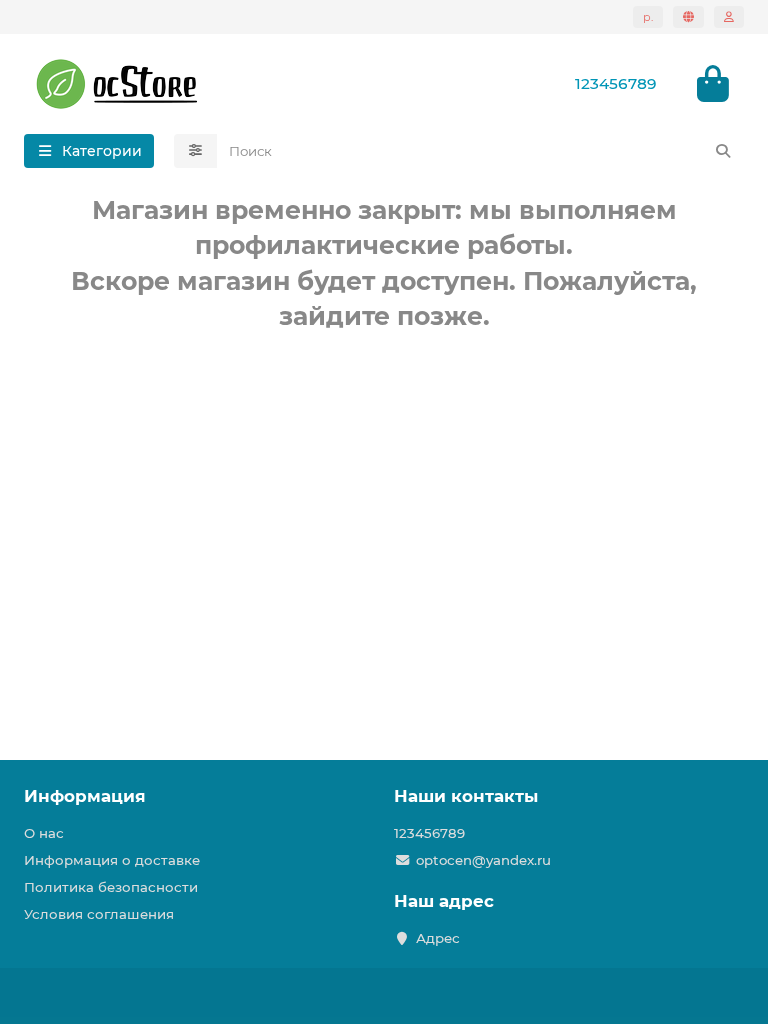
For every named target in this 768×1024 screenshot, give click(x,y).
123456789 (429, 833)
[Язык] (688, 17)
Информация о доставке (112, 860)
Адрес (438, 938)
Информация (85, 796)
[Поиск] (723, 151)
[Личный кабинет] (729, 17)
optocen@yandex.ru (483, 860)
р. (648, 17)
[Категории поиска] (195, 151)
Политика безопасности (111, 887)
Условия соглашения (99, 914)
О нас (44, 833)
